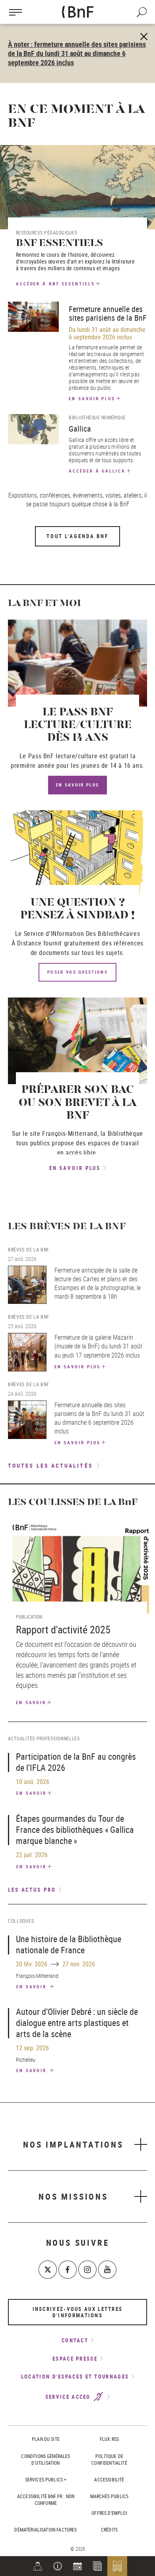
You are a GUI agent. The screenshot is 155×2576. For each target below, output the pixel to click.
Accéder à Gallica (97, 471)
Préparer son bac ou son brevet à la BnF (78, 1103)
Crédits (109, 2530)
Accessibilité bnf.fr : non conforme (46, 2499)
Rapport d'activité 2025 (63, 1630)
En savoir (31, 1702)
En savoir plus (92, 398)
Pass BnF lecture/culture (63, 756)
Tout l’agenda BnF (77, 536)
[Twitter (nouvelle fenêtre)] (48, 2270)
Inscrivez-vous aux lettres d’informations (78, 2312)
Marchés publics (109, 2496)
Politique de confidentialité (109, 2459)
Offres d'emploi (109, 2513)
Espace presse (75, 2359)
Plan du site (46, 2439)
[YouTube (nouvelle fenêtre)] (107, 2270)
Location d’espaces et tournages (75, 2377)
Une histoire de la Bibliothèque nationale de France (69, 1944)
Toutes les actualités (50, 1465)
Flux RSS (109, 2439)
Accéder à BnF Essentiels (55, 284)
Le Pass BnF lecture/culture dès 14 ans (78, 725)
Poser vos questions (77, 972)
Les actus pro (32, 1890)
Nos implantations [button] (73, 2144)
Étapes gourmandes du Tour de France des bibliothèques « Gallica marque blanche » (75, 1829)
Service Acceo (69, 2397)
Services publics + (46, 2479)
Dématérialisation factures (46, 2530)
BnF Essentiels (59, 243)
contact (75, 2340)
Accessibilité (109, 2479)
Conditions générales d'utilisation (46, 2459)
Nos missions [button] (73, 2196)
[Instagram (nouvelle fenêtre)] (87, 2270)
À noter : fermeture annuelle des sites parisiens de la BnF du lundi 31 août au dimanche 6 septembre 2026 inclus (77, 53)
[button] (58, 2566)
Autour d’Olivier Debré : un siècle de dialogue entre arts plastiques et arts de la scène (77, 2023)
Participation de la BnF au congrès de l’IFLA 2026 (76, 1762)
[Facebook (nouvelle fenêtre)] (68, 2270)
